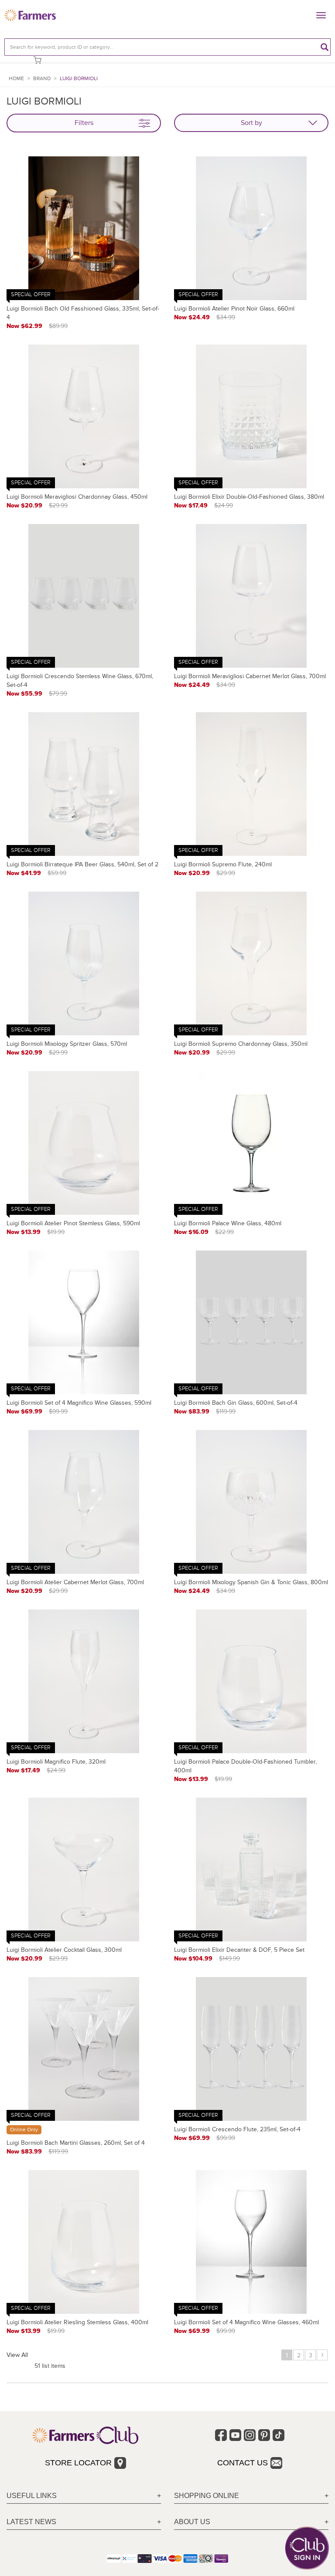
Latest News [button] (31, 2522)
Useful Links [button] (32, 2496)
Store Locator (78, 2463)
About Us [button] (192, 2522)
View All (17, 2355)
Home (16, 79)
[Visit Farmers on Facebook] (221, 2435)
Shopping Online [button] (207, 2496)
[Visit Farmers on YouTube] (235, 2435)
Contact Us (243, 2463)
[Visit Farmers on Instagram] (250, 2435)
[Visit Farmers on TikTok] (279, 2435)
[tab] (84, 2496)
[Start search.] (325, 47)
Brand (42, 79)
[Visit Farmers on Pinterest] (264, 2435)
